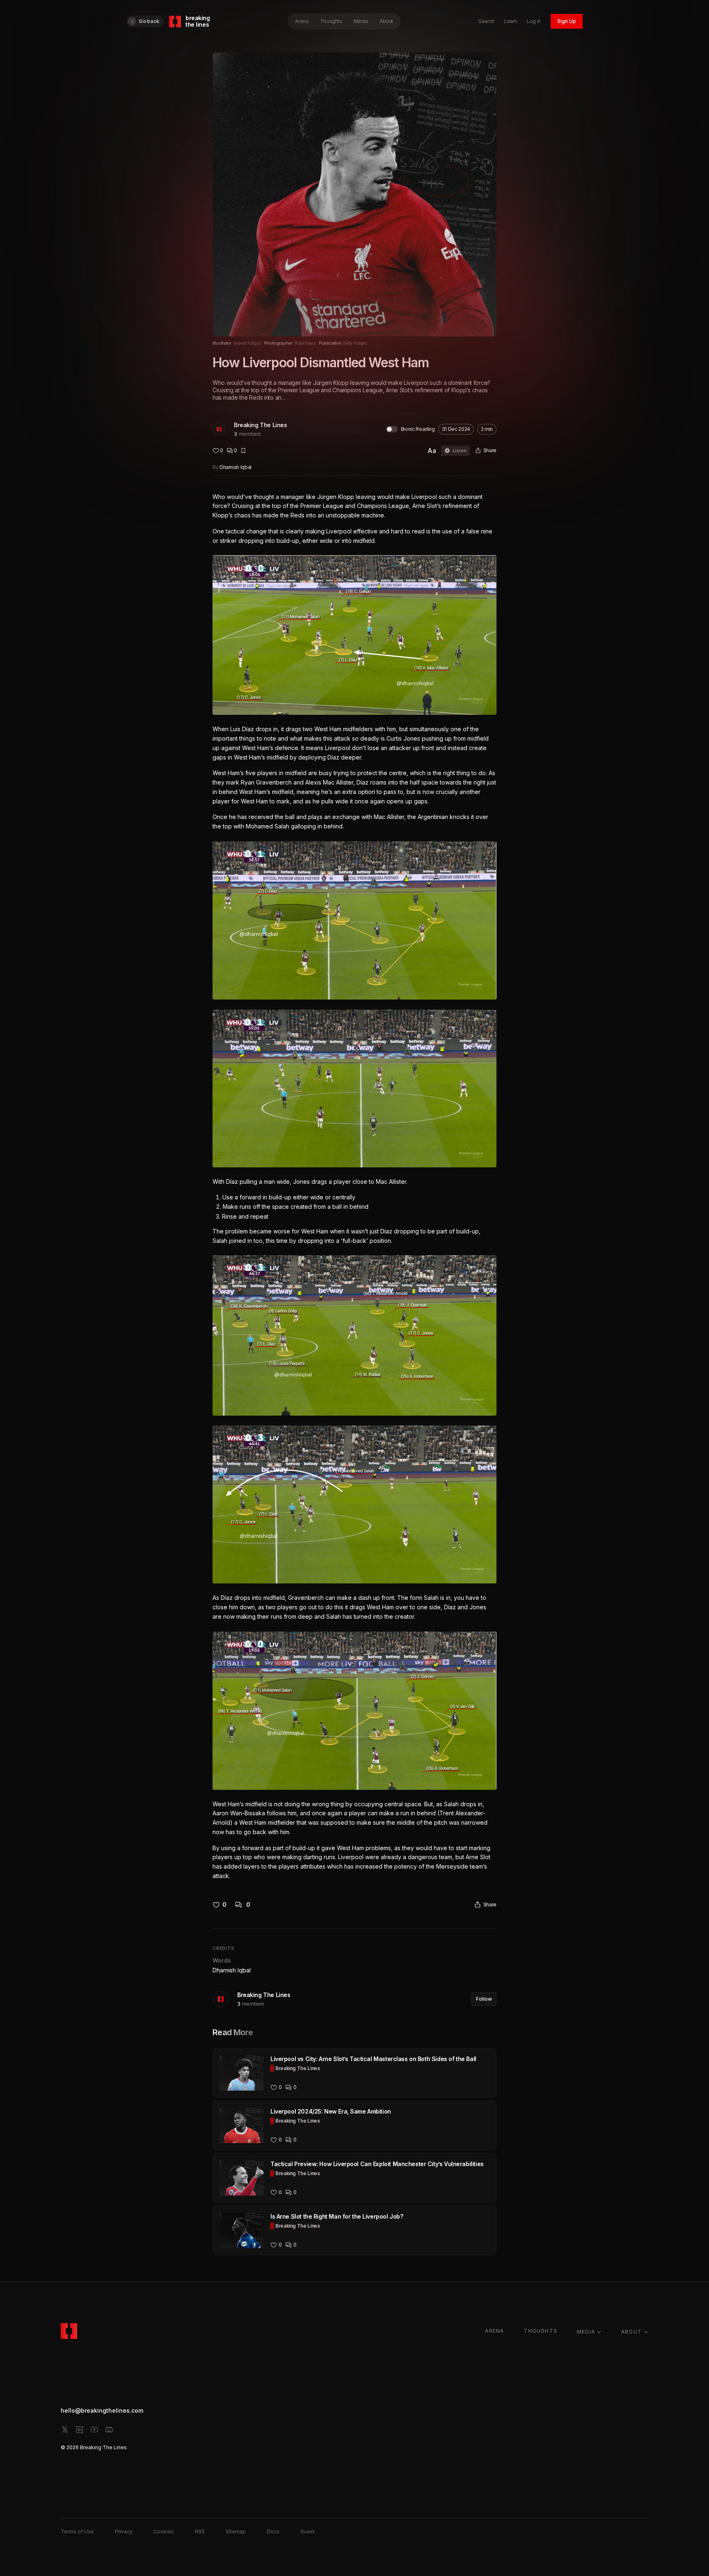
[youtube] (94, 2430)
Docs (273, 2531)
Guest (308, 2531)
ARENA (494, 2331)
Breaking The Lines (260, 425)
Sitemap (236, 2531)
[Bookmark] (243, 451)
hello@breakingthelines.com (102, 2410)
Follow (484, 1999)
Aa (432, 451)
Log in (534, 21)
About (386, 21)
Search (486, 21)
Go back (149, 21)
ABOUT (631, 2332)
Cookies (164, 2531)
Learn (511, 21)
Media (361, 21)
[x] (65, 2430)
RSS (200, 2531)
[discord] (109, 2430)
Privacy (124, 2531)
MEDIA (586, 2332)
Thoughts (331, 21)
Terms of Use (77, 2531)
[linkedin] (80, 2430)
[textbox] (354, 1187)
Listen (460, 451)
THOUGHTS (540, 2331)
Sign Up (567, 21)
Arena (302, 21)
